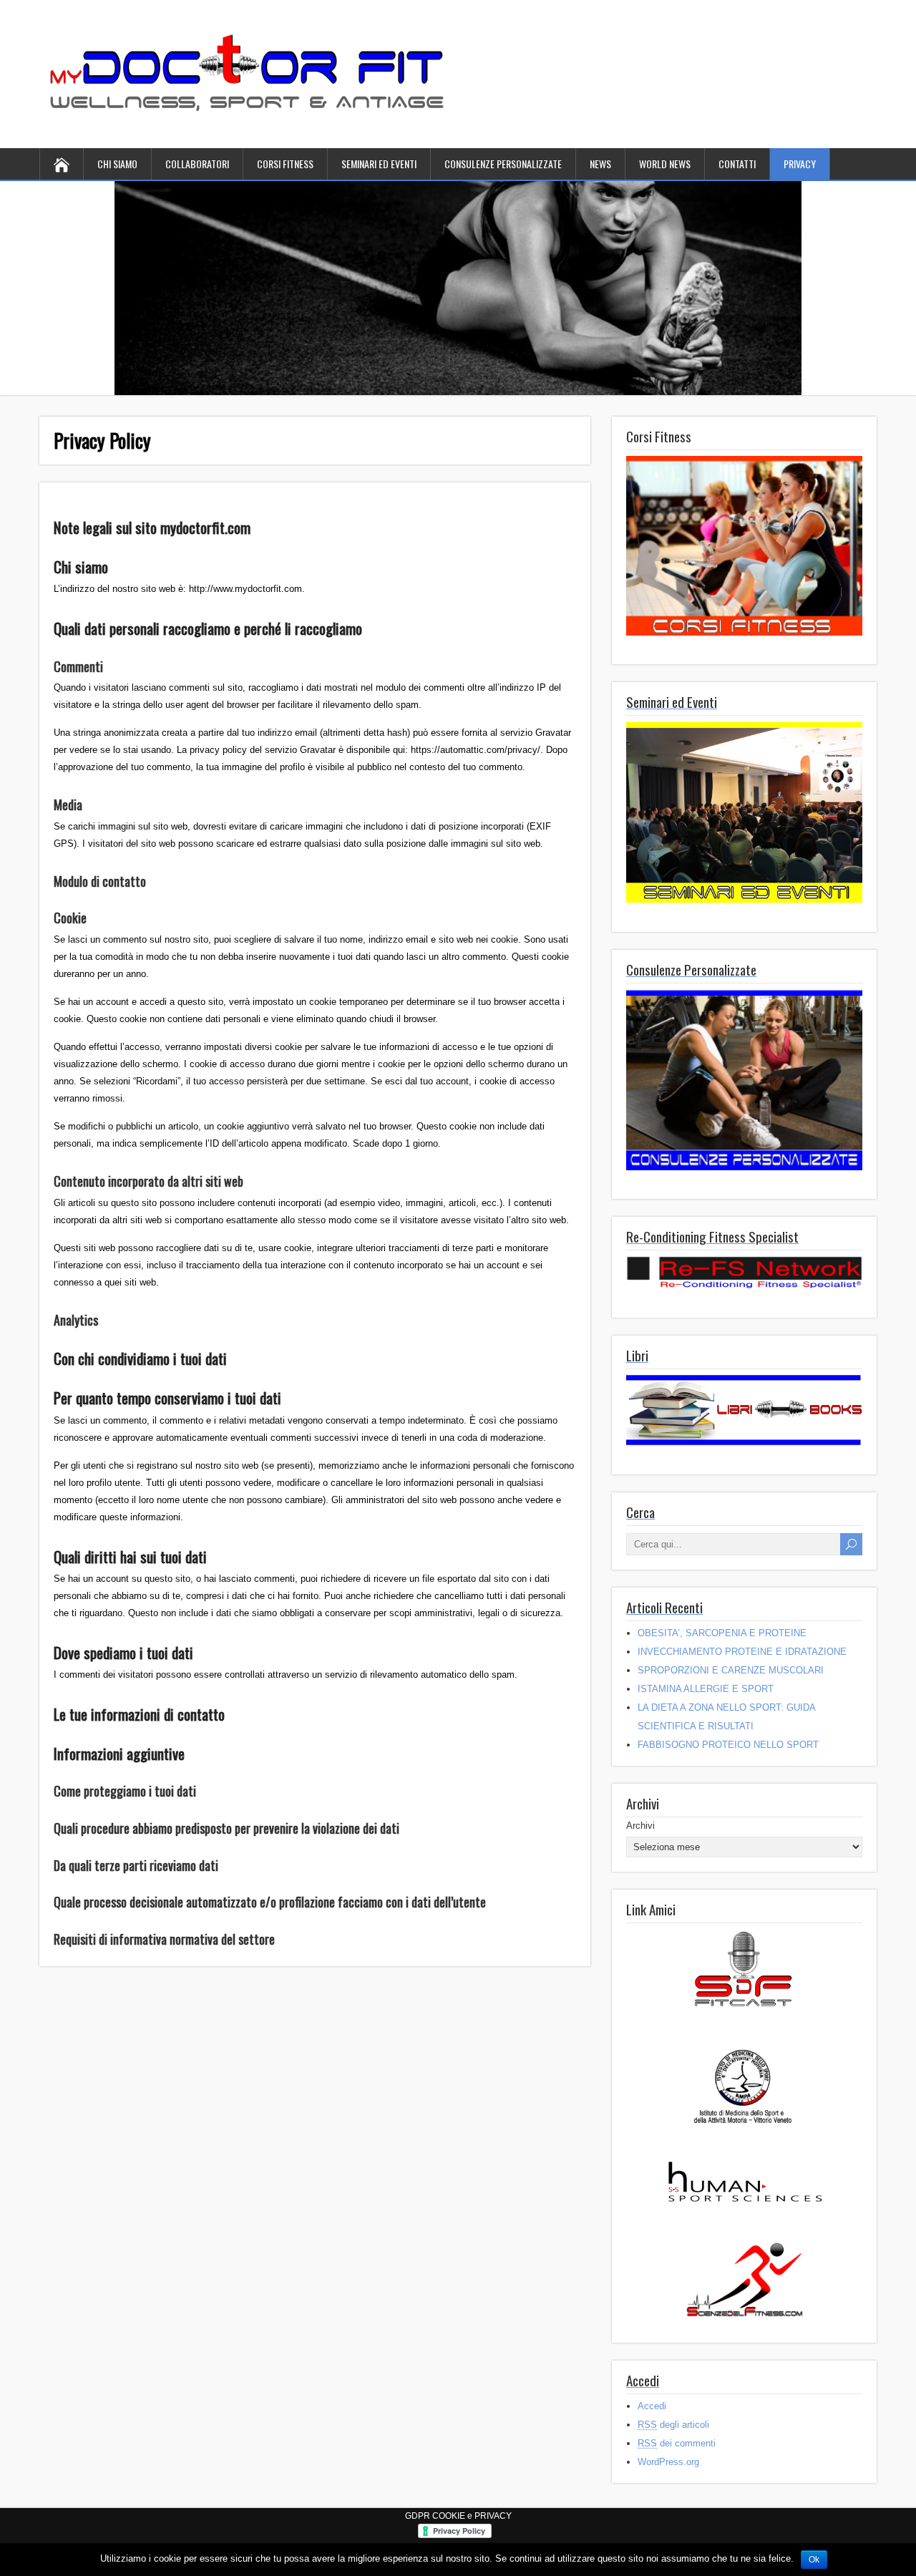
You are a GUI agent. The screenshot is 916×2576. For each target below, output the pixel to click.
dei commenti (677, 2443)
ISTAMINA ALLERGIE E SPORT (706, 1689)
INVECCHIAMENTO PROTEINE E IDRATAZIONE (742, 1652)
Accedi (652, 2406)
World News (665, 164)
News (600, 164)
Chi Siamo (117, 164)
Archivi (640, 1826)
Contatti (737, 164)
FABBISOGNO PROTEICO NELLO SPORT (728, 1745)
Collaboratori (197, 164)
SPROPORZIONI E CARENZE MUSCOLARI (731, 1670)
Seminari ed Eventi (379, 164)
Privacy (800, 164)
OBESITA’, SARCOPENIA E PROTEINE (722, 1633)
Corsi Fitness (285, 164)
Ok (814, 2560)
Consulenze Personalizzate (503, 164)
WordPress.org (668, 2462)
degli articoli (673, 2425)
